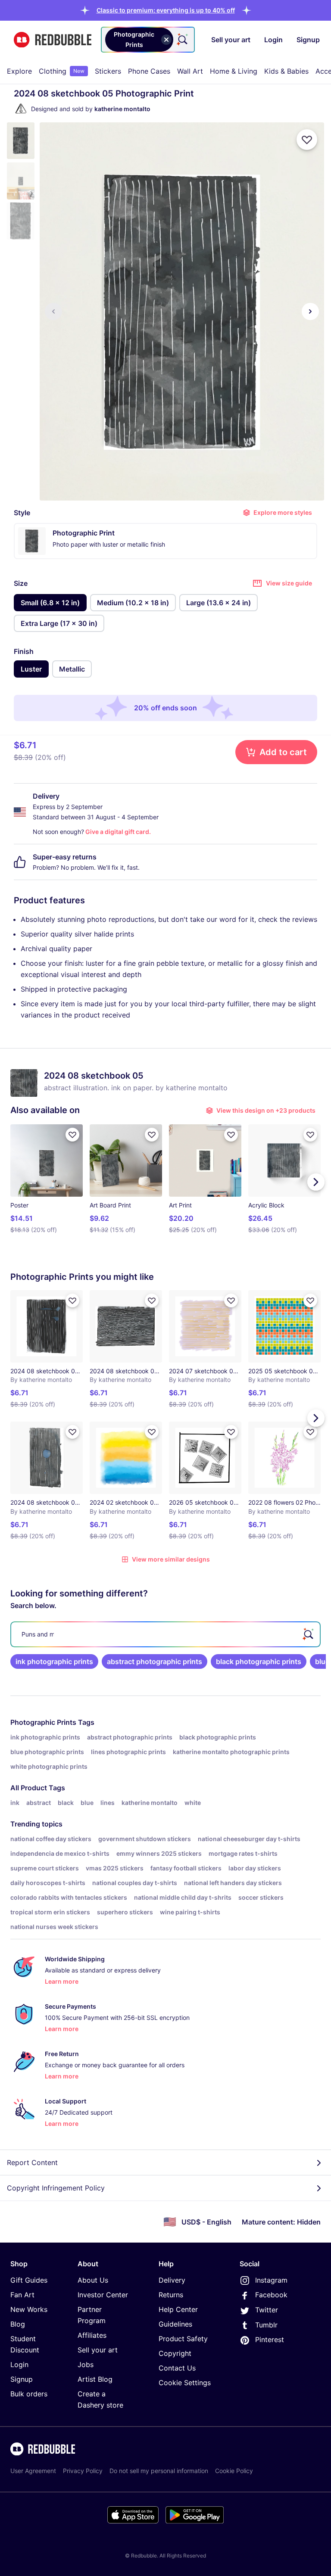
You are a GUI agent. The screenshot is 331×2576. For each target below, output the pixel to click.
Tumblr (266, 2325)
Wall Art (190, 71)
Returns (171, 2295)
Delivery (172, 2280)
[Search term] (182, 40)
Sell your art (98, 2350)
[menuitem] (19, 71)
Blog (18, 2324)
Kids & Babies (286, 71)
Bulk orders (29, 2394)
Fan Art (22, 2295)
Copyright (175, 2353)
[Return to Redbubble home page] (53, 40)
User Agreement (33, 2471)
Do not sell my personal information (159, 2471)
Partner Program (92, 2315)
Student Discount (25, 2344)
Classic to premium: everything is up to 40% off (166, 10)
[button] (166, 10)
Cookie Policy (234, 2471)
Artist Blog (95, 2379)
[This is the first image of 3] (53, 311)
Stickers (108, 71)
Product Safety (183, 2339)
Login (19, 2364)
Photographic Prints (43, 1722)
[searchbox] (165, 1634)
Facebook (271, 2295)
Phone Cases (149, 71)
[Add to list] (307, 140)
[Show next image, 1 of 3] (310, 311)
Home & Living (234, 71)
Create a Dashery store (100, 2399)
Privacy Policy (83, 2471)
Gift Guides (29, 2280)
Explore (19, 71)
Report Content (32, 2162)
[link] (54, 1661)
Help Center (178, 2309)
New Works (29, 2309)
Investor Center (103, 2295)
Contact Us (177, 2368)
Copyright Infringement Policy (56, 2188)
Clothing (62, 71)
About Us (93, 2280)
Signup (22, 2379)
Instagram (271, 2280)
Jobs (86, 2364)
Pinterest (270, 2340)
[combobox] (148, 40)
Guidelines (175, 2324)
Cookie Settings (185, 2383)
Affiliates (92, 2335)
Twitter (267, 2310)
